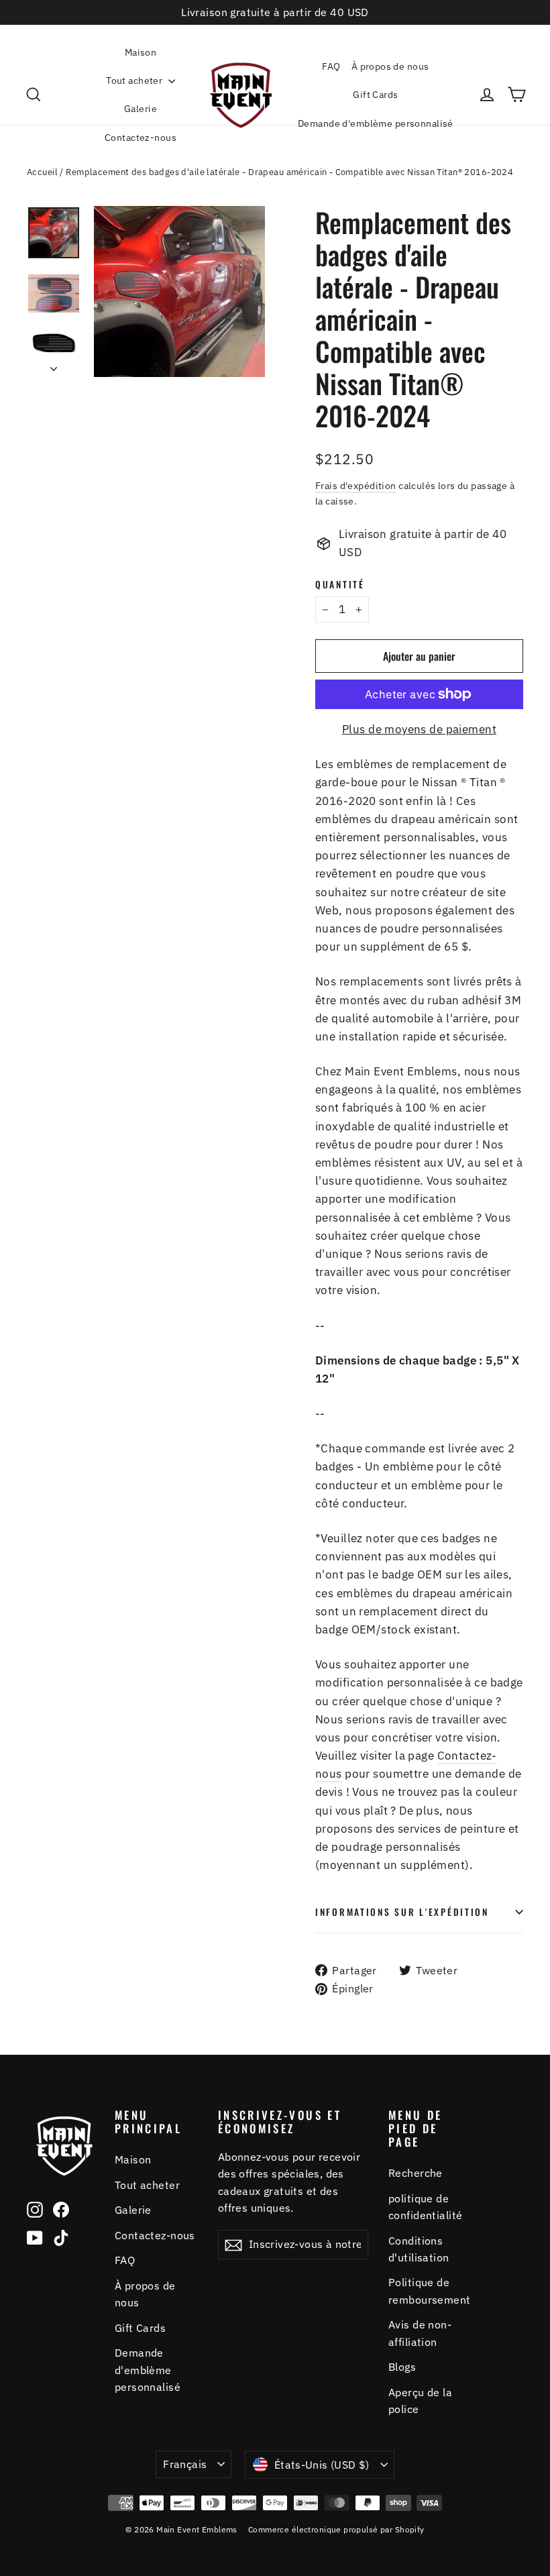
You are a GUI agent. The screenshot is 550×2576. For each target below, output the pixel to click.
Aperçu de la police (420, 2401)
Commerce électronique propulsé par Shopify (336, 2529)
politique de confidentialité (425, 2207)
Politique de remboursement (430, 2291)
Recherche (416, 2173)
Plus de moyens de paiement (419, 729)
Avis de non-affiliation (420, 2333)
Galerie (141, 109)
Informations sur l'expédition (402, 1912)
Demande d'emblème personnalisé (376, 123)
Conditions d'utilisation (419, 2249)
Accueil (42, 172)
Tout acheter (135, 80)
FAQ (331, 66)
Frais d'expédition (356, 485)
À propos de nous (390, 66)
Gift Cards (375, 95)
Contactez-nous (141, 138)
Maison (141, 52)
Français (185, 2464)
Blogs (402, 2367)
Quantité (340, 584)
